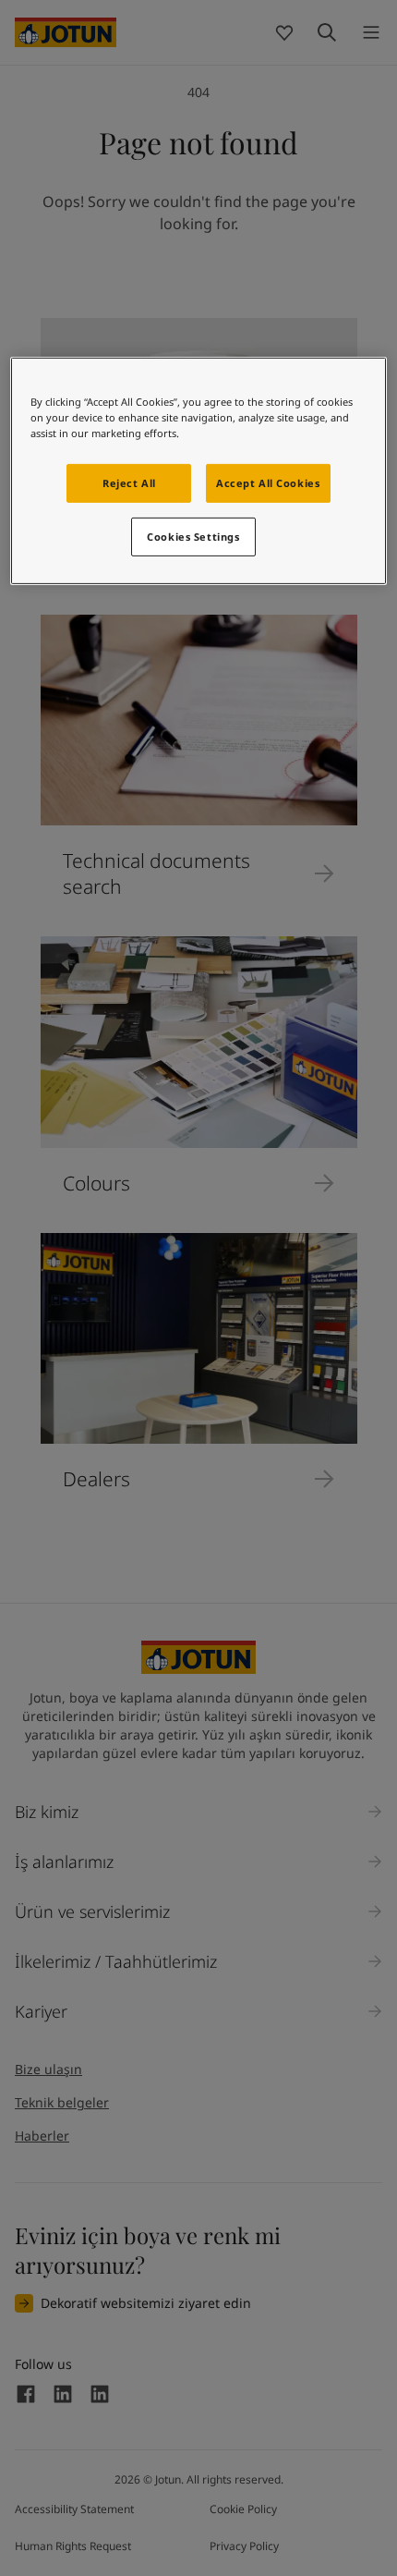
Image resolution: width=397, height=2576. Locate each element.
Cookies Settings (193, 537)
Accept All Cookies (268, 483)
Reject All (129, 483)
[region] (199, 471)
